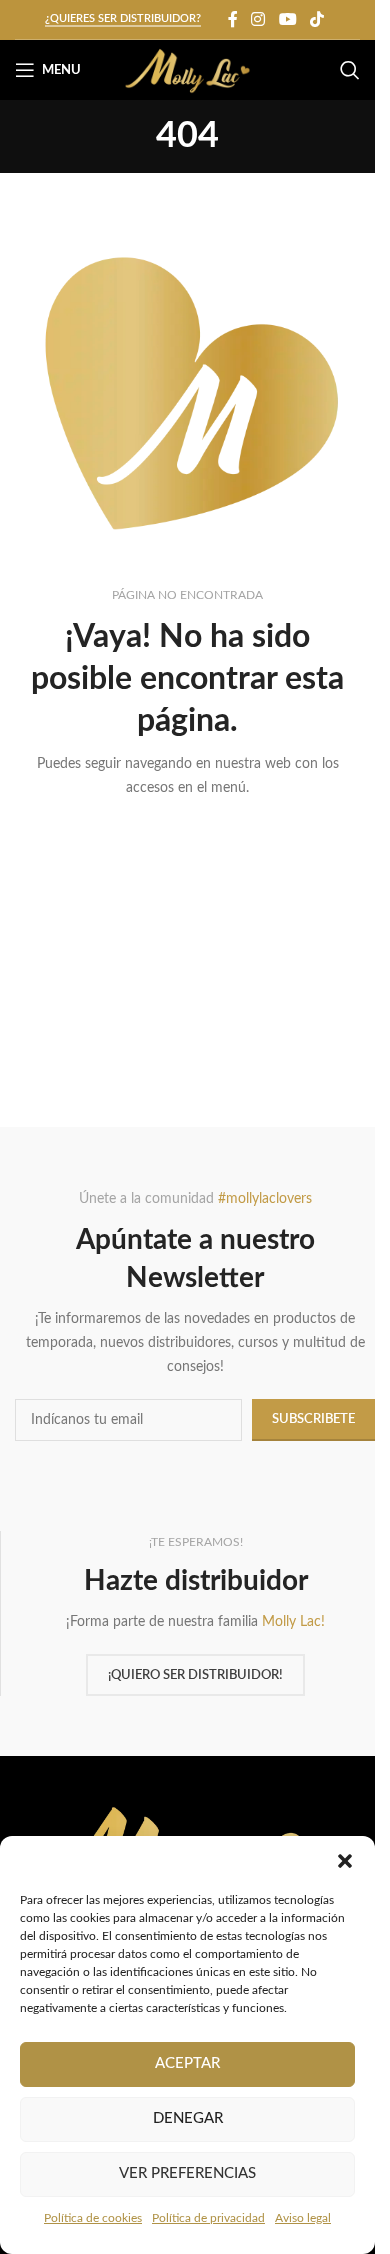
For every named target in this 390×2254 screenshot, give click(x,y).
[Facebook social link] (233, 19)
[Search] (350, 70)
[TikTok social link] (316, 19)
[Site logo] (187, 70)
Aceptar (187, 2063)
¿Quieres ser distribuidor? (123, 18)
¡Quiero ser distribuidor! (195, 1675)
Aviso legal (303, 2218)
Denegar (188, 2118)
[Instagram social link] (258, 19)
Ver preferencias (187, 2173)
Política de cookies (93, 2218)
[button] (345, 1861)
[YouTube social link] (287, 19)
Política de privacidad (208, 2218)
